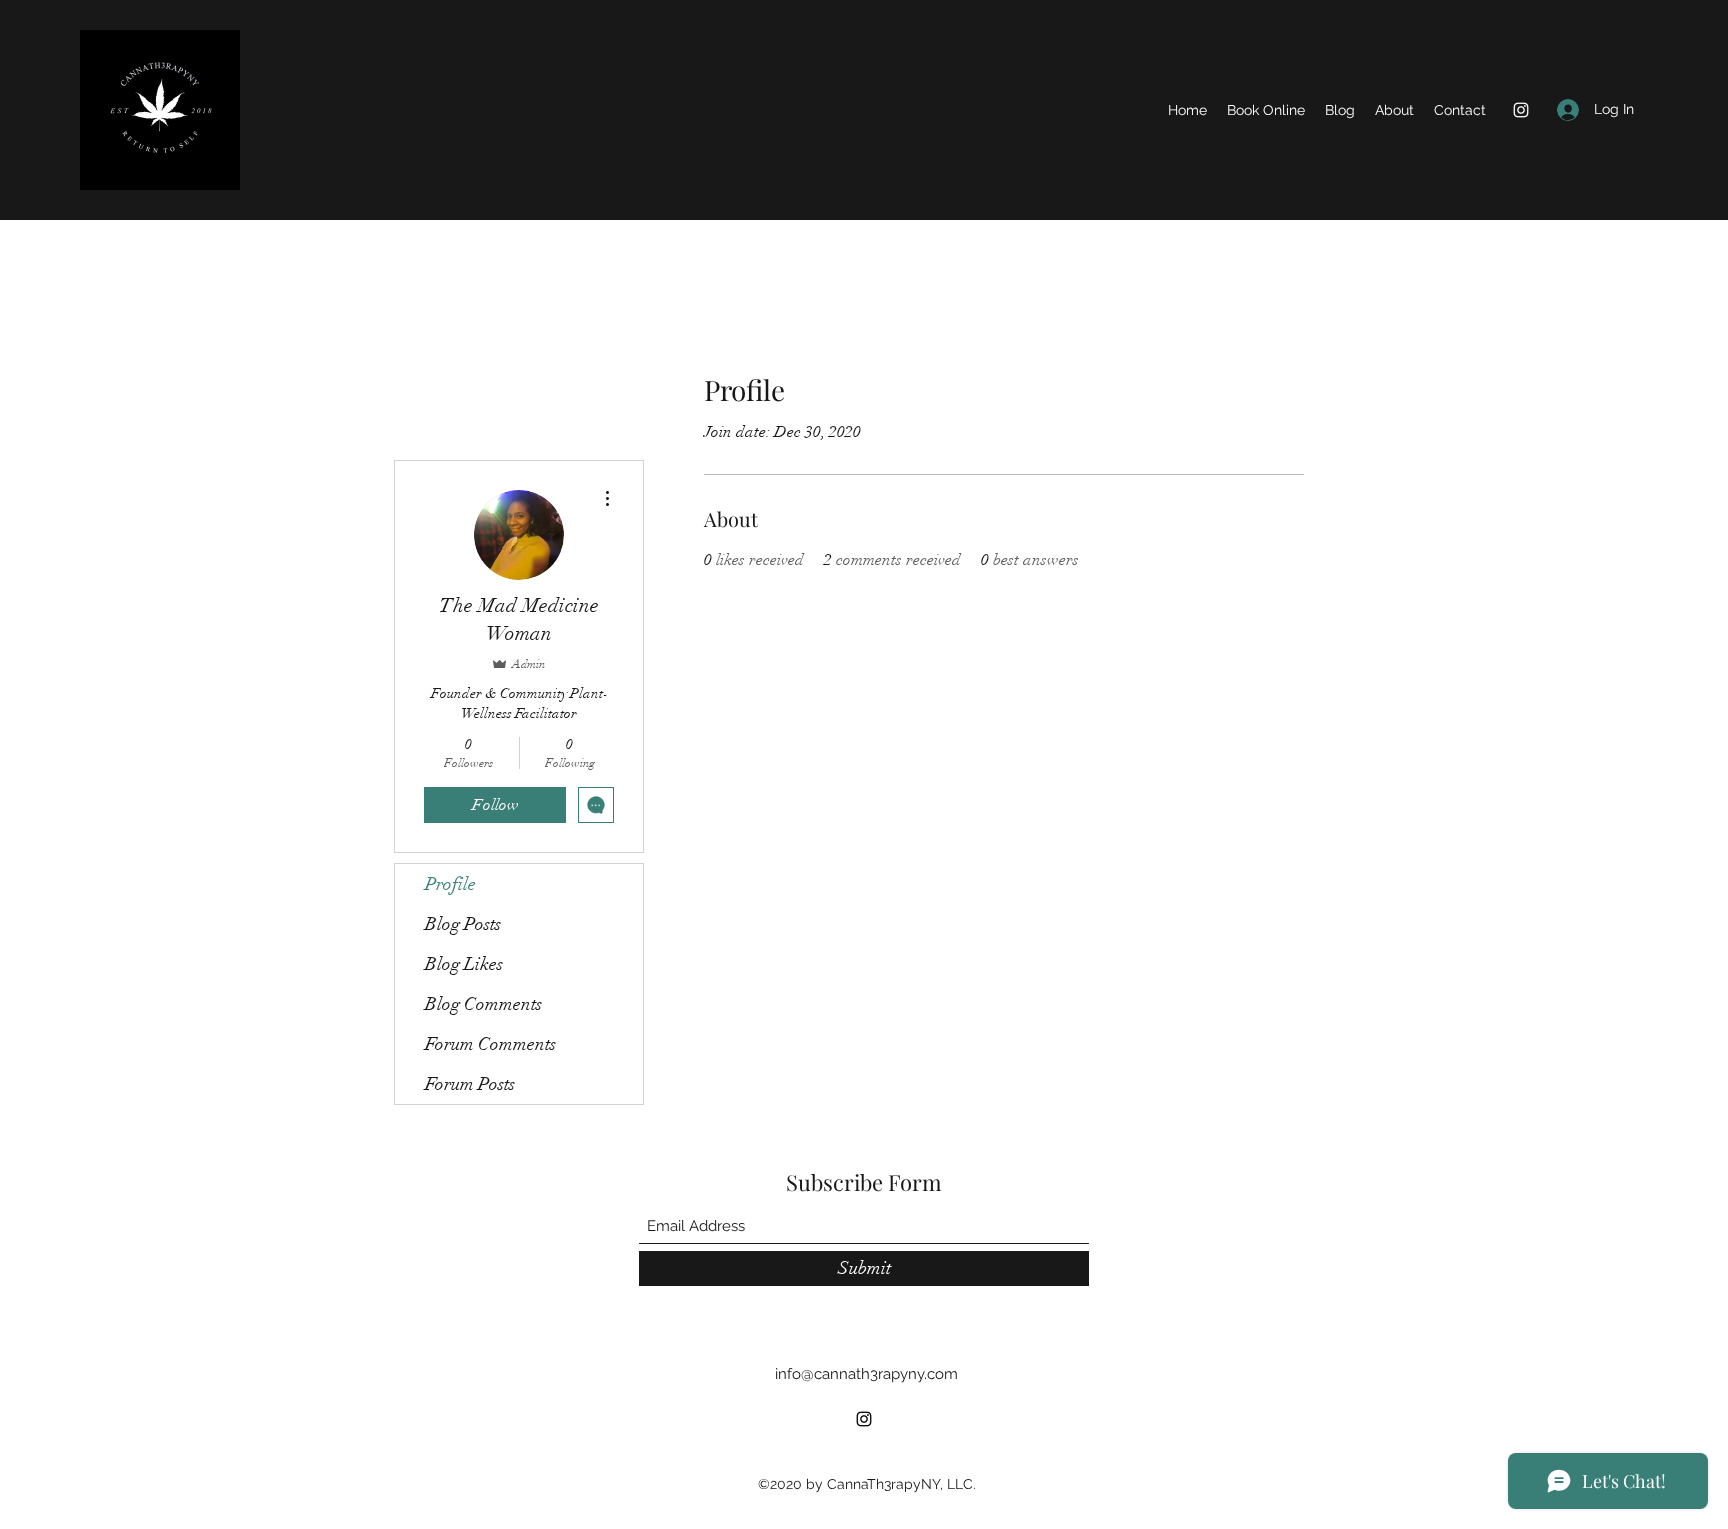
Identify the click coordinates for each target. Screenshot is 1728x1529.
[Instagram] (1521, 110)
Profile (450, 884)
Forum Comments (490, 1044)
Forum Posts (470, 1084)
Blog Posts (463, 924)
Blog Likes (464, 964)
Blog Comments (483, 1004)
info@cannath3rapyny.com (866, 1374)
